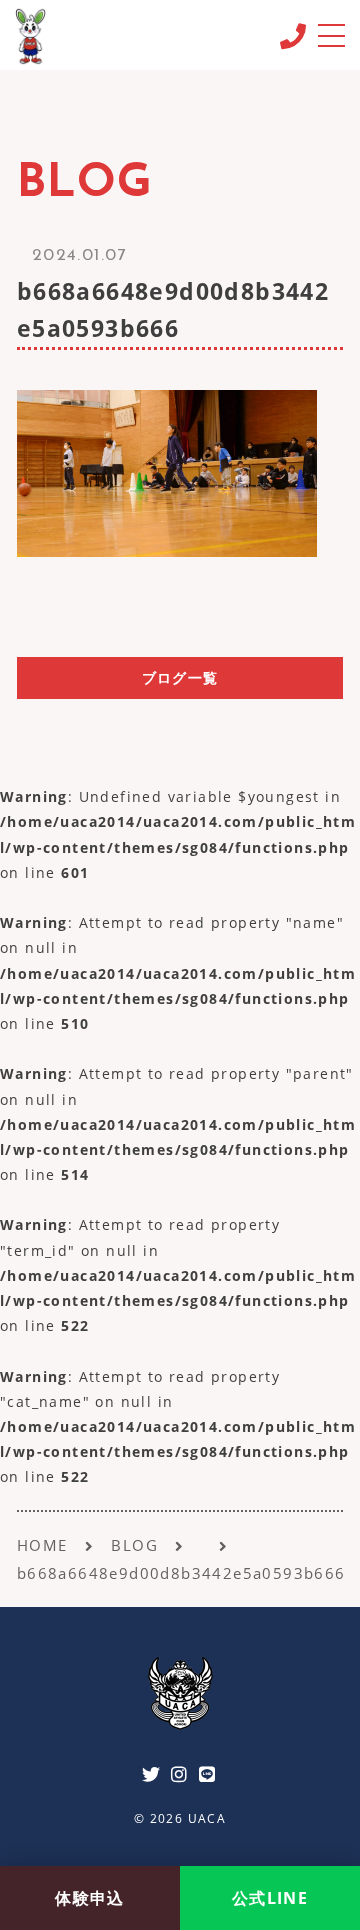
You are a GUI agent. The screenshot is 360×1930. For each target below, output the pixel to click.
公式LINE (270, 1898)
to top (320, 1839)
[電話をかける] (292, 36)
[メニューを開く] (330, 34)
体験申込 (89, 1898)
